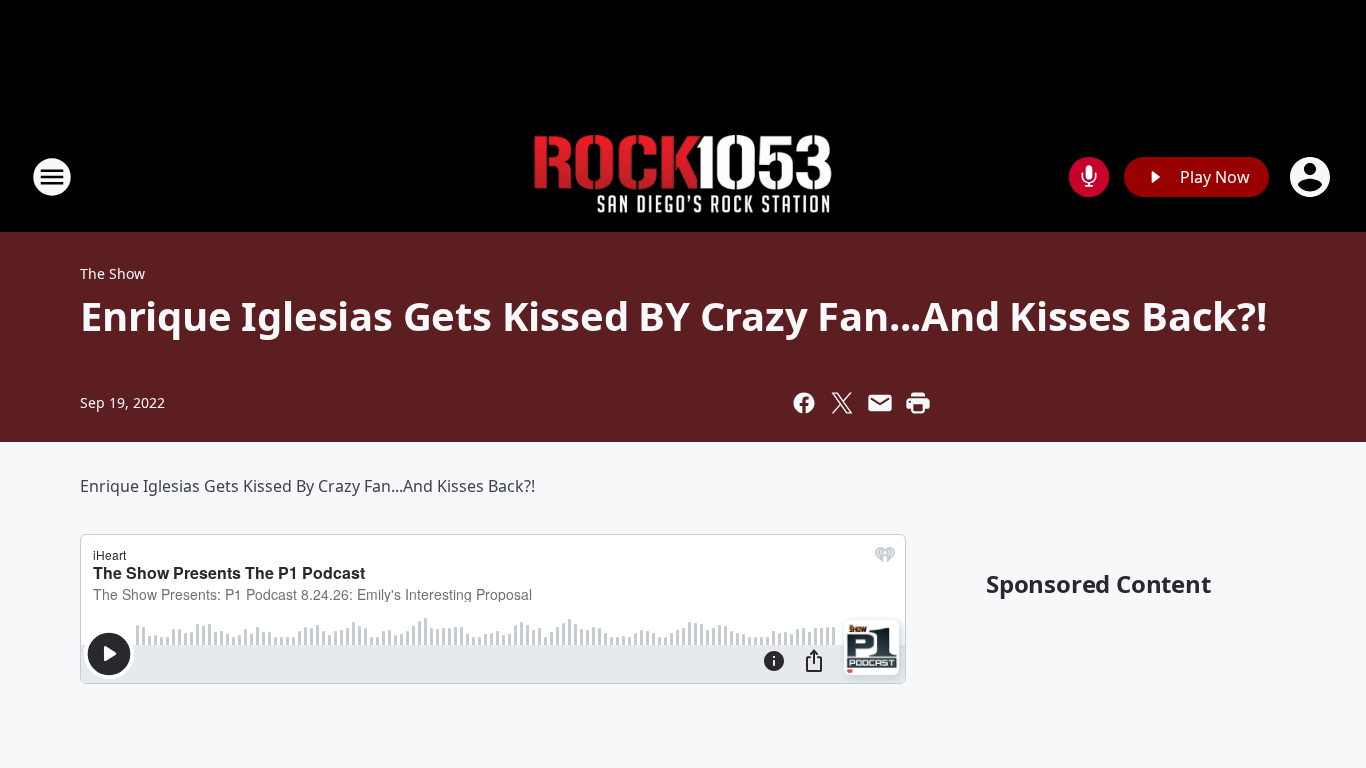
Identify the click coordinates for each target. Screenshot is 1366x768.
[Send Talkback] (1089, 177)
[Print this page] (918, 403)
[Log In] (1312, 177)
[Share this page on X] (842, 403)
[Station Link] (683, 177)
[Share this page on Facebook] (804, 403)
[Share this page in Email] (880, 403)
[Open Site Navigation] (52, 177)
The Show (112, 273)
